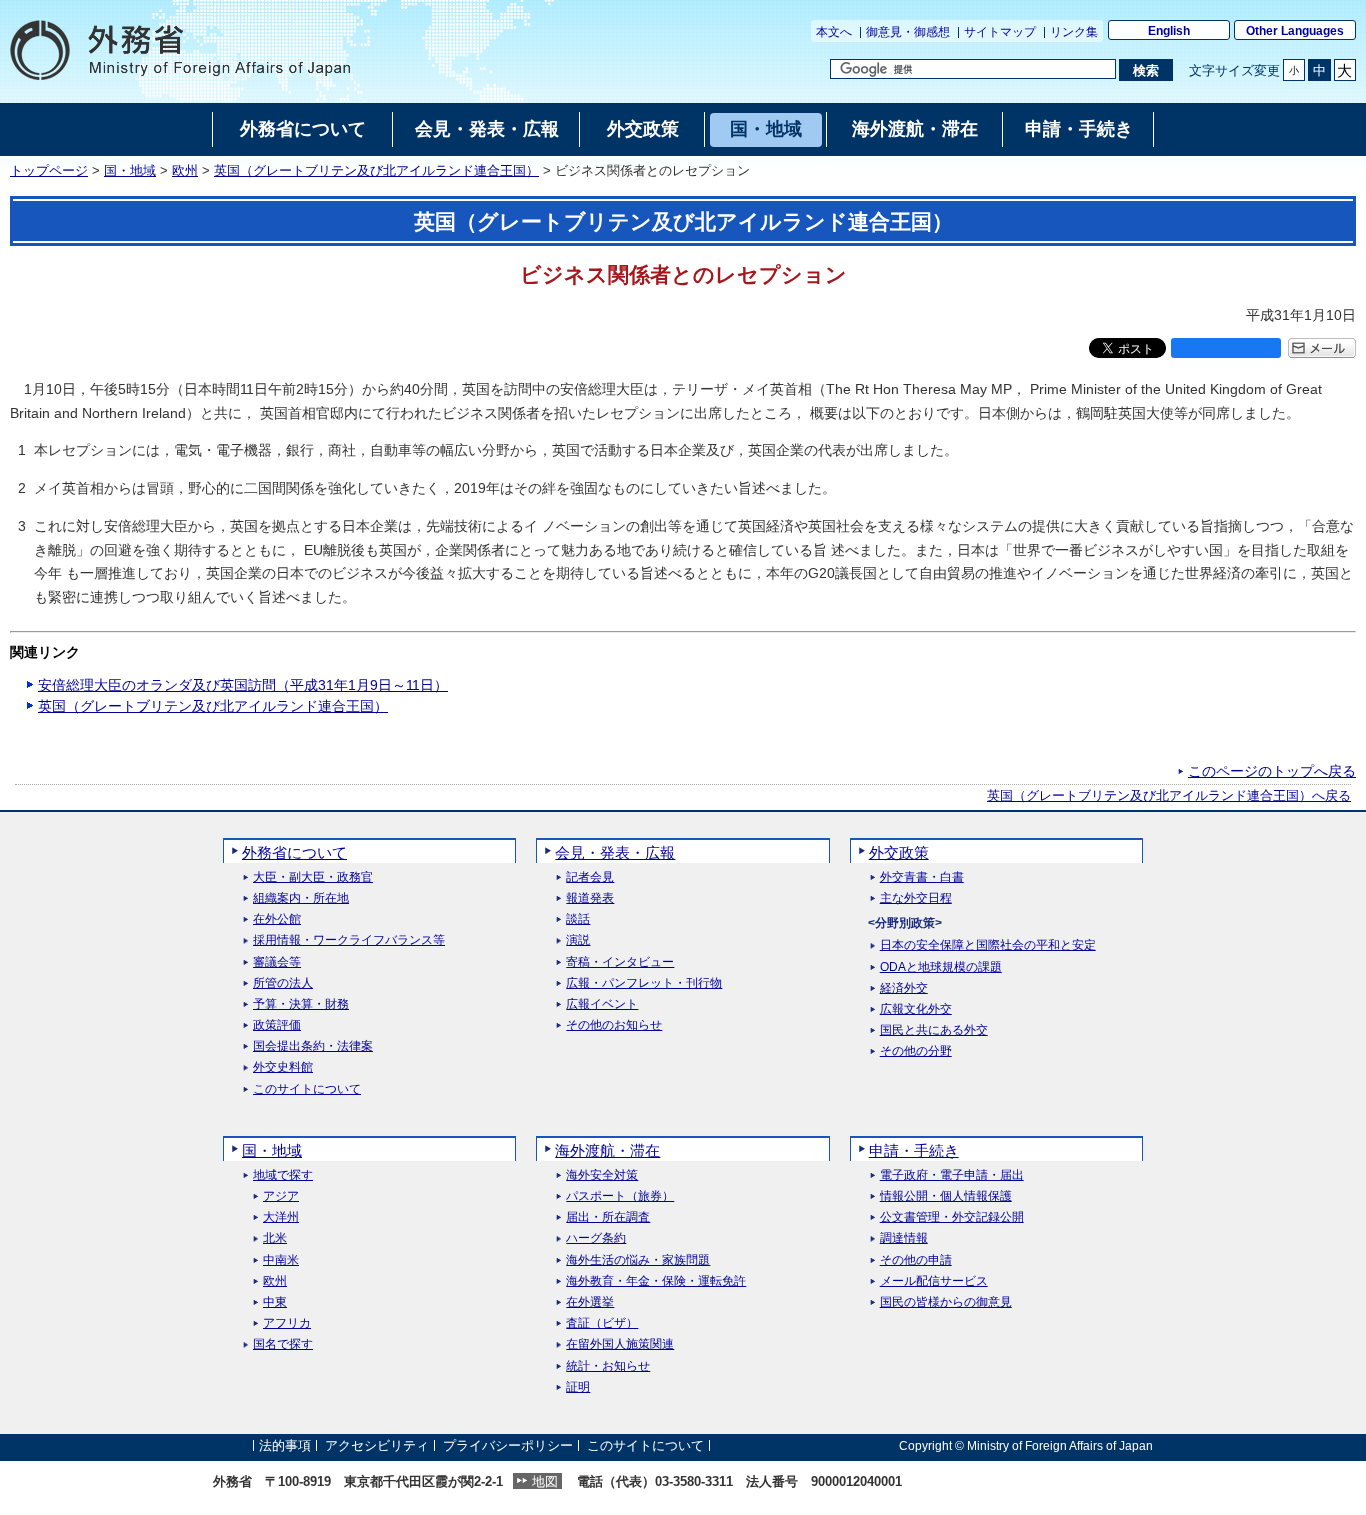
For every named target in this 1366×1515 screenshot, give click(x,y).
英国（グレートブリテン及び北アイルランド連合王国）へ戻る (1169, 796)
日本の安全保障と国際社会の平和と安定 (988, 945)
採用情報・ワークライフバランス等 (349, 940)
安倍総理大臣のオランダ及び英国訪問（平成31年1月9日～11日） (243, 685)
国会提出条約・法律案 (313, 1046)
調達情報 (904, 1238)
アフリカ (287, 1323)
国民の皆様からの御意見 (946, 1302)
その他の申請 (916, 1260)
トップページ (49, 171)
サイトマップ (1000, 32)
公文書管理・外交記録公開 (952, 1217)
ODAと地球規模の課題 (941, 967)
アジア (281, 1196)
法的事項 (285, 1445)
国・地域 (130, 171)
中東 (275, 1302)
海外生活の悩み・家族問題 (638, 1260)
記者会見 (590, 877)
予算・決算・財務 (301, 1004)
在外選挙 (590, 1302)
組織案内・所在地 (301, 898)
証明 (578, 1387)
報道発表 (590, 898)
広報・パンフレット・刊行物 (644, 983)
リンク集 (1074, 32)
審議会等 (277, 962)
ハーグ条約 (596, 1238)
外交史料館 (283, 1067)
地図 (545, 1481)
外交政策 (899, 852)
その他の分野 (916, 1051)
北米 (275, 1238)
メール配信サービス (934, 1281)
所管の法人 (283, 983)
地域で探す (283, 1175)
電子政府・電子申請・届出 (952, 1175)
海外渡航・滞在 (607, 1150)
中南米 (281, 1260)
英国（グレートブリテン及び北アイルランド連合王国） (376, 171)
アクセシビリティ (377, 1445)
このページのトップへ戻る (1272, 771)
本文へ (834, 32)
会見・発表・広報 (615, 852)
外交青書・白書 (922, 877)
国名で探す (283, 1344)
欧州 (185, 171)
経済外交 (904, 988)
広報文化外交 (916, 1009)
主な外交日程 (916, 898)
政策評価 (277, 1025)
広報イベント (602, 1004)
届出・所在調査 (608, 1217)
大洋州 (281, 1217)
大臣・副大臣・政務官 (313, 877)
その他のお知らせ (614, 1025)
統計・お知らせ (608, 1366)
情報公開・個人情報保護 (946, 1196)
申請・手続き (914, 1150)
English (1169, 31)
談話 (578, 919)
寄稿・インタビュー (620, 962)
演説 (578, 940)
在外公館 (277, 919)
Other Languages (1295, 31)
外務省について (294, 852)
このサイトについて (307, 1089)
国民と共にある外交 (934, 1030)
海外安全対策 (602, 1175)
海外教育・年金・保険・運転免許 (656, 1281)
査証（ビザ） (602, 1323)
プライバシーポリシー (508, 1445)
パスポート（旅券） (620, 1196)
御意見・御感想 (908, 32)
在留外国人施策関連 (620, 1344)
